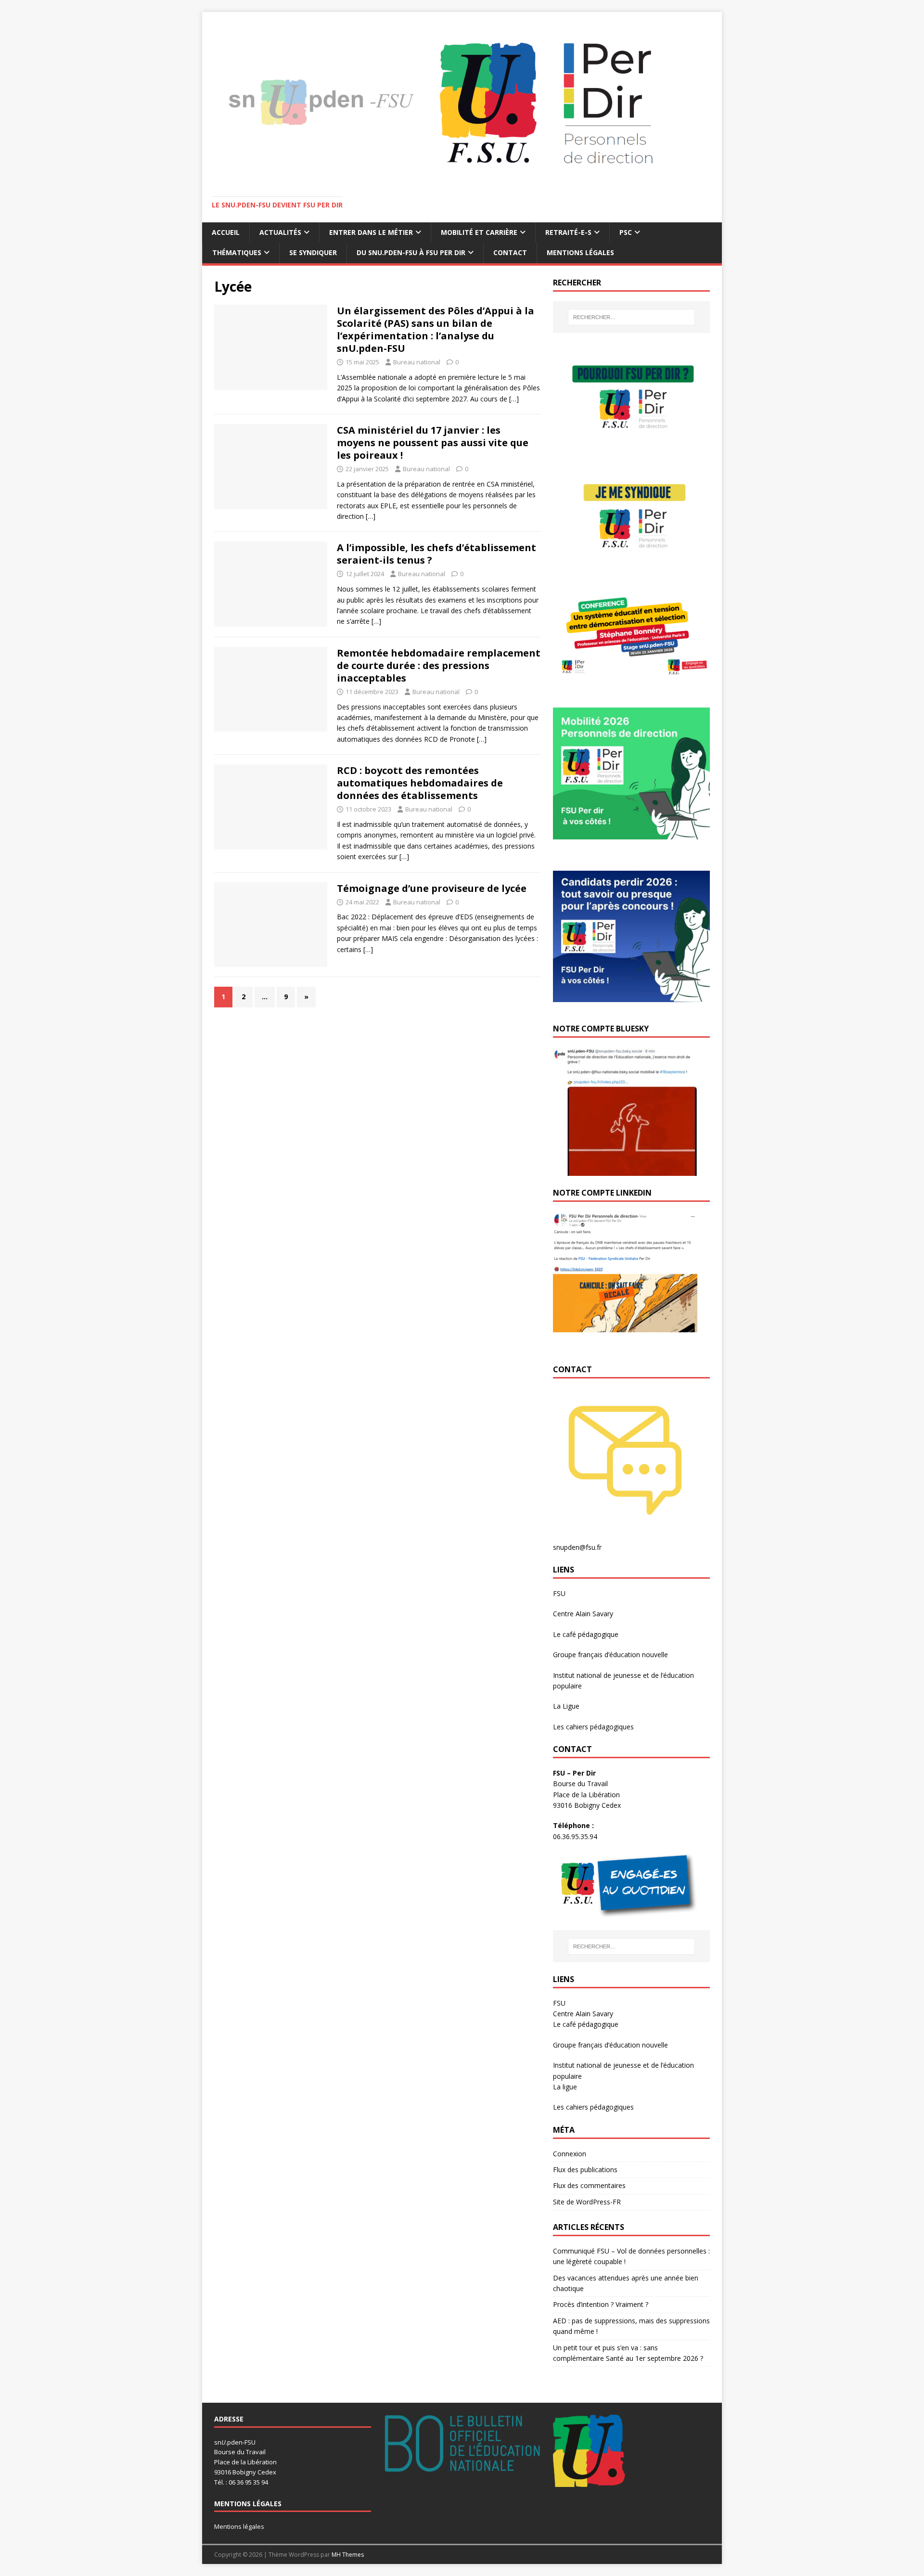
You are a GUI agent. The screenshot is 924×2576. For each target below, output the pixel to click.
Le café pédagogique (586, 1634)
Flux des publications (585, 2170)
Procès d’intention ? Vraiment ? (601, 2304)
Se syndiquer (313, 252)
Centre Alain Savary (583, 1614)
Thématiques (237, 252)
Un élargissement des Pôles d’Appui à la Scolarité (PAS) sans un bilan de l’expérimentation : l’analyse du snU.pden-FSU (436, 329)
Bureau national (417, 362)
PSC (626, 232)
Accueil (226, 232)
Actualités (280, 232)
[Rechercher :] (631, 317)
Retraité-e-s (568, 232)
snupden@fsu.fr (577, 1547)
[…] (514, 399)
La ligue (565, 2087)
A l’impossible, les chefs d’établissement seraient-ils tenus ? (436, 554)
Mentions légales (580, 252)
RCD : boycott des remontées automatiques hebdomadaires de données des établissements (420, 783)
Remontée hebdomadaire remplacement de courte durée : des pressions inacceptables (439, 665)
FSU (559, 1593)
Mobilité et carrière (479, 232)
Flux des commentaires (589, 2185)
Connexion (570, 2154)
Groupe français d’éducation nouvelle (610, 1655)
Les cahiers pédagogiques (593, 1727)
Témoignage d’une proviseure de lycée (432, 888)
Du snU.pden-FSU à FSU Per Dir (411, 252)
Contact (510, 252)
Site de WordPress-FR (587, 2202)
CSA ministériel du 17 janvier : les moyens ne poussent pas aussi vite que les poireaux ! (433, 443)
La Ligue (566, 1706)
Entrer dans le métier (371, 232)
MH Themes (348, 2555)
